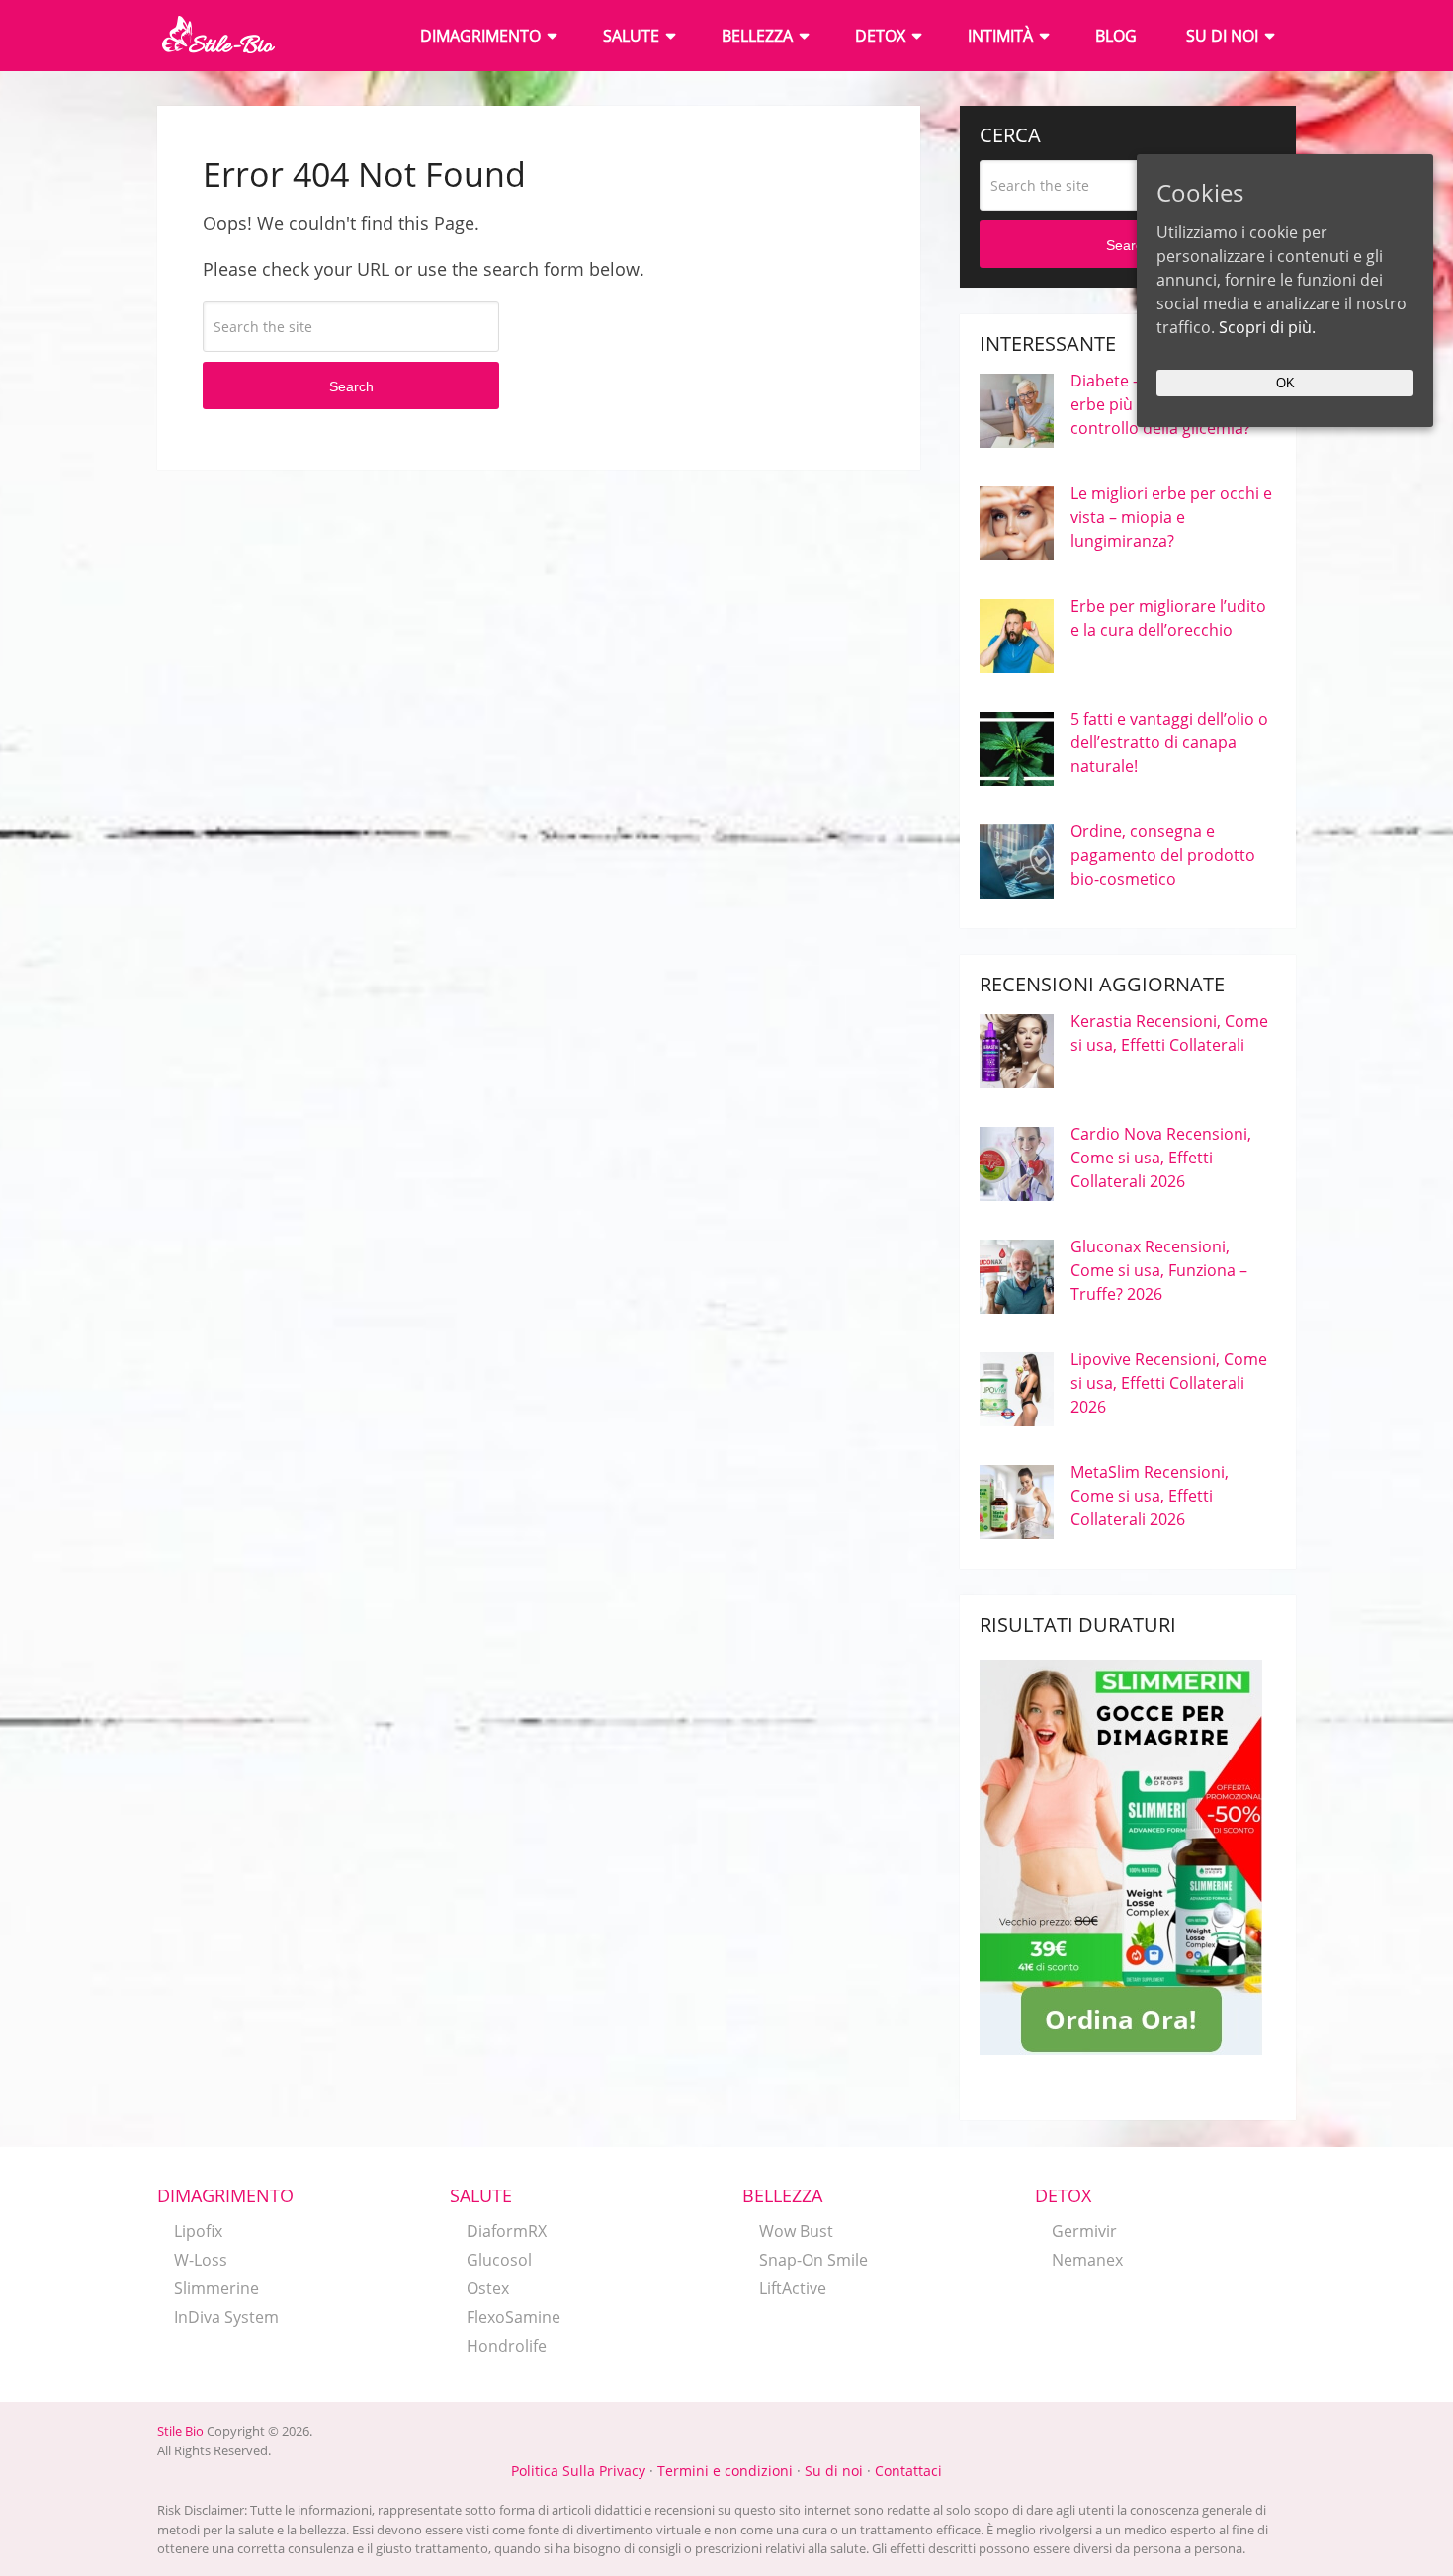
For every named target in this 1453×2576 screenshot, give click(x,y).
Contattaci (908, 2471)
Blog (1116, 36)
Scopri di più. (1267, 327)
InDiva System (226, 2317)
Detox (880, 36)
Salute (631, 36)
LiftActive (793, 2288)
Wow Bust (796, 2231)
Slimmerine (216, 2288)
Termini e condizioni (725, 2471)
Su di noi (1222, 36)
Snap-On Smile (813, 2260)
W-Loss (201, 2260)
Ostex (488, 2288)
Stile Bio (180, 2431)
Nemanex (1087, 2260)
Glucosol (499, 2260)
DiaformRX (507, 2231)
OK (1285, 383)
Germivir (1084, 2231)
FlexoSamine (513, 2317)
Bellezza (757, 36)
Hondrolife (507, 2346)
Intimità (1000, 36)
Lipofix (198, 2231)
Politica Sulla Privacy (578, 2471)
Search (351, 386)
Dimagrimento (480, 36)
